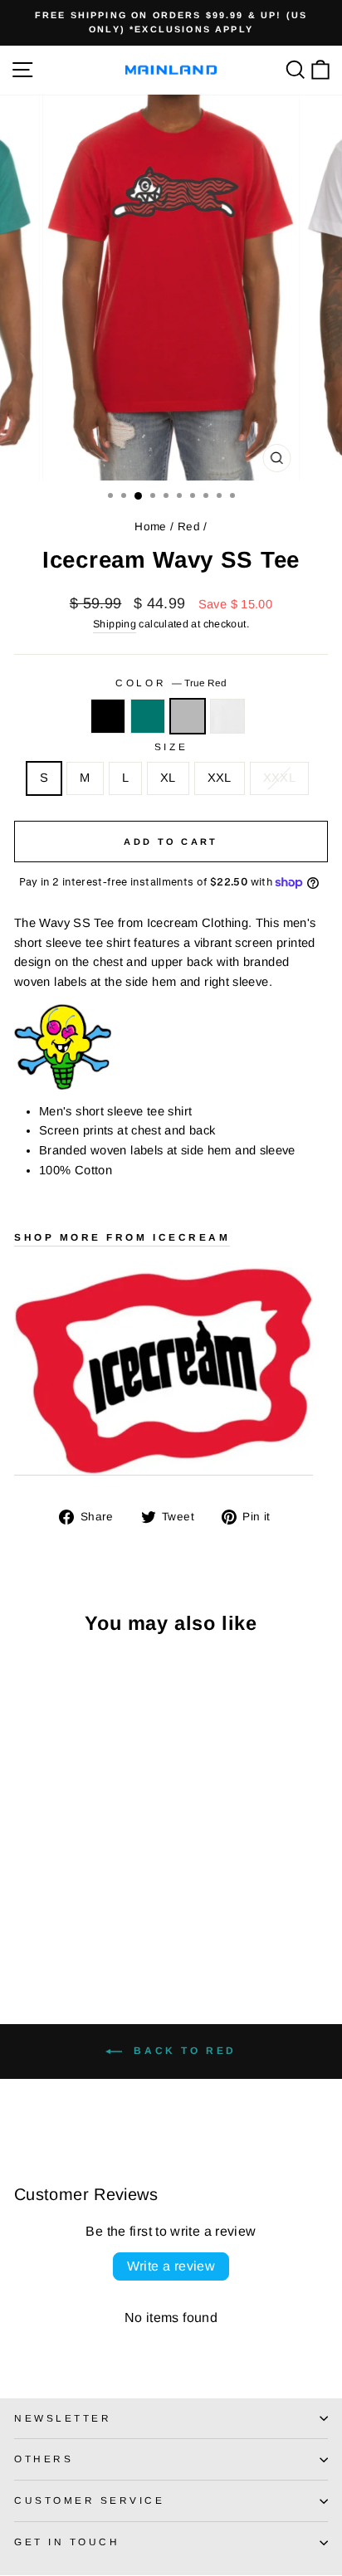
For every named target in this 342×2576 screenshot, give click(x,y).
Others (44, 2459)
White (227, 716)
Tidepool (148, 716)
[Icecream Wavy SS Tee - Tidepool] (43, 1923)
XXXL (279, 778)
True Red (188, 716)
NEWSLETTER (63, 2418)
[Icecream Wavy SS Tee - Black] (24, 1923)
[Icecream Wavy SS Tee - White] (81, 1923)
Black (108, 716)
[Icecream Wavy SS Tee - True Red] (62, 1923)
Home (150, 527)
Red (189, 527)
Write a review (171, 2266)
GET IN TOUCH (67, 2542)
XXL (220, 778)
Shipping (115, 624)
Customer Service (90, 2500)
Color (171, 683)
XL (168, 778)
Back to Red (183, 2051)
